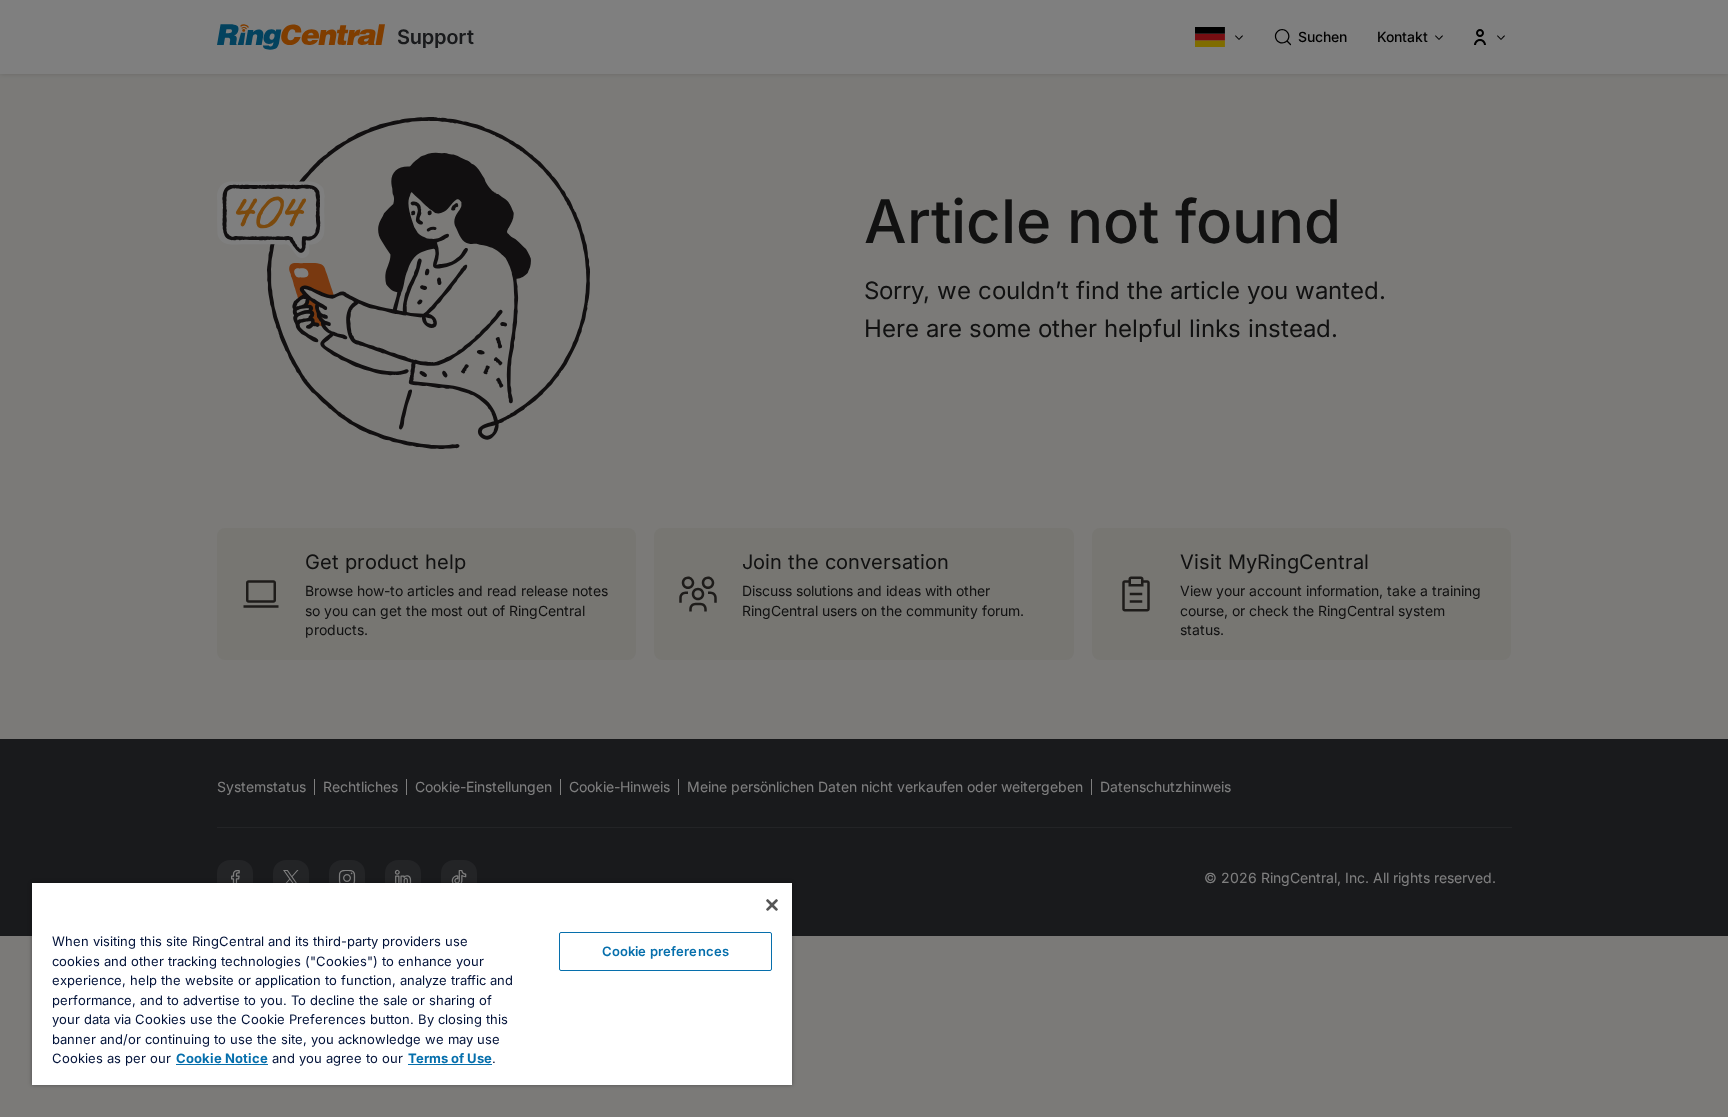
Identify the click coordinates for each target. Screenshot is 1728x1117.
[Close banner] (772, 905)
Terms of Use (450, 1058)
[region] (412, 984)
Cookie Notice (222, 1058)
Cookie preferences (665, 951)
